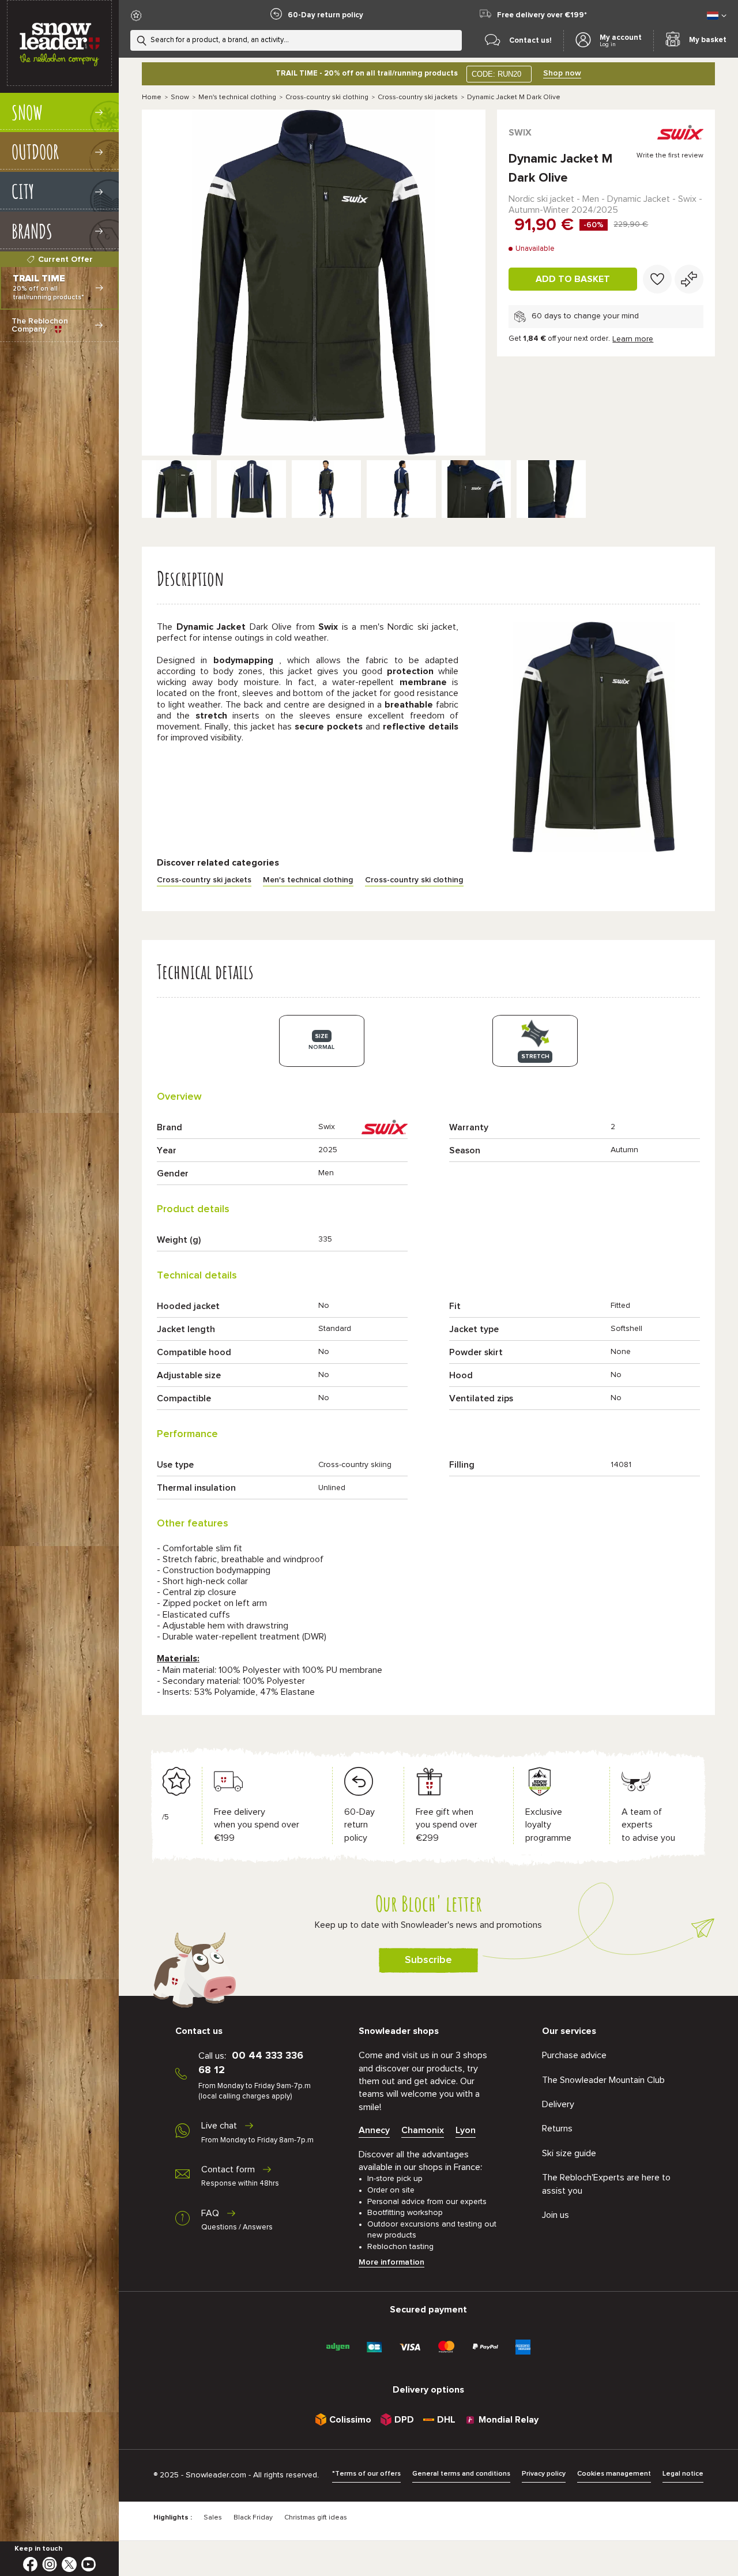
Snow (180, 97)
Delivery (558, 2104)
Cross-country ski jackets (418, 97)
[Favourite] (657, 279)
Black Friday (253, 2518)
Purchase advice (574, 2055)
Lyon (466, 2130)
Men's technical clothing (237, 97)
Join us (556, 2215)
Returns (557, 2129)
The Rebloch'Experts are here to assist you (606, 2184)
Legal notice (683, 2474)
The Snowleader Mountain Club (603, 2080)
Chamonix (423, 2130)
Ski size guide (569, 2153)
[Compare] (689, 279)
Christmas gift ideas (316, 2518)
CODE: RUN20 (496, 74)
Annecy (374, 2130)
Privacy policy (544, 2474)
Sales (213, 2518)
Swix (520, 133)
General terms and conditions (461, 2474)
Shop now (562, 73)
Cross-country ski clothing (327, 97)
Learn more (633, 339)
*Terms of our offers (366, 2474)
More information (391, 2262)
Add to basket (573, 279)
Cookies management (614, 2474)
